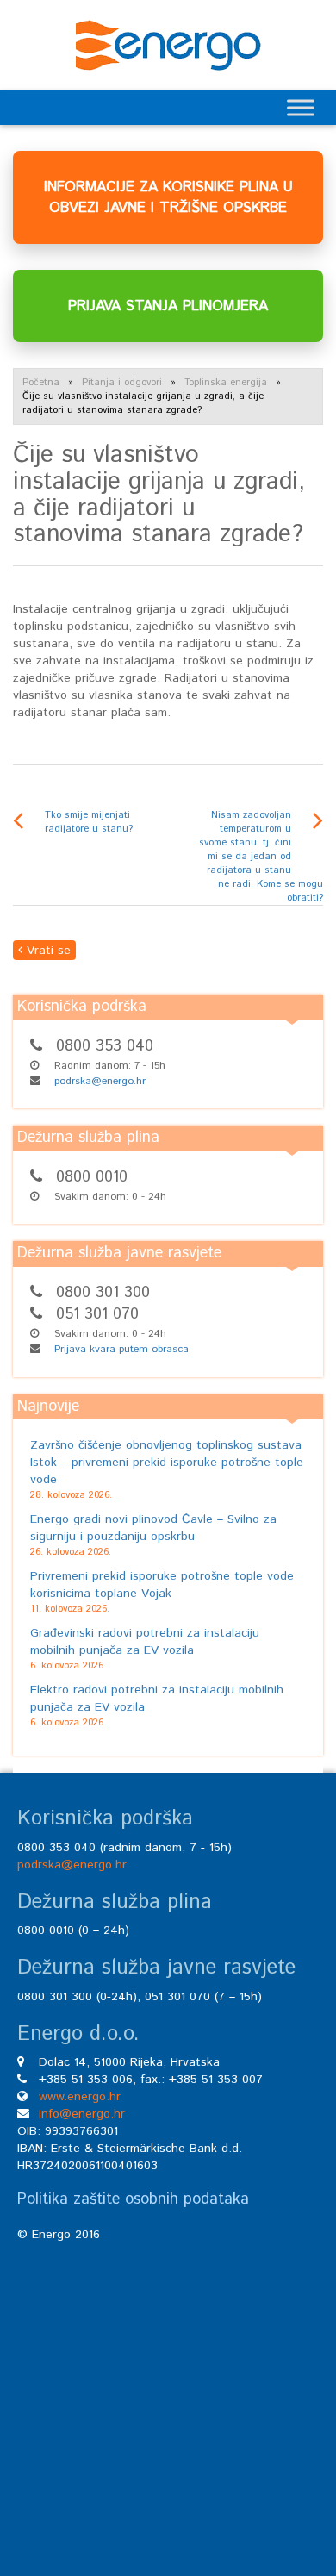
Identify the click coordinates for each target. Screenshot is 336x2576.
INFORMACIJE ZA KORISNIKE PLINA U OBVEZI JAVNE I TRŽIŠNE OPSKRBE (168, 197)
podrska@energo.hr (100, 1081)
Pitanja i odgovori (122, 383)
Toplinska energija (226, 383)
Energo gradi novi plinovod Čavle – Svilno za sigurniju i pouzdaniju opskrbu (153, 1528)
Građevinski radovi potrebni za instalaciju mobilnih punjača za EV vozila (145, 1642)
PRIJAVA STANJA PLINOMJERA (168, 306)
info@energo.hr (82, 2114)
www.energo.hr (80, 2097)
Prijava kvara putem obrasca (121, 1349)
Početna (41, 383)
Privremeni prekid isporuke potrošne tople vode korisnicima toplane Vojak (162, 1585)
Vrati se (47, 951)
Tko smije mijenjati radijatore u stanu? (89, 822)
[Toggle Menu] (301, 107)
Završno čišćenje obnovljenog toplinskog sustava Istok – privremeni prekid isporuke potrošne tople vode (167, 1463)
